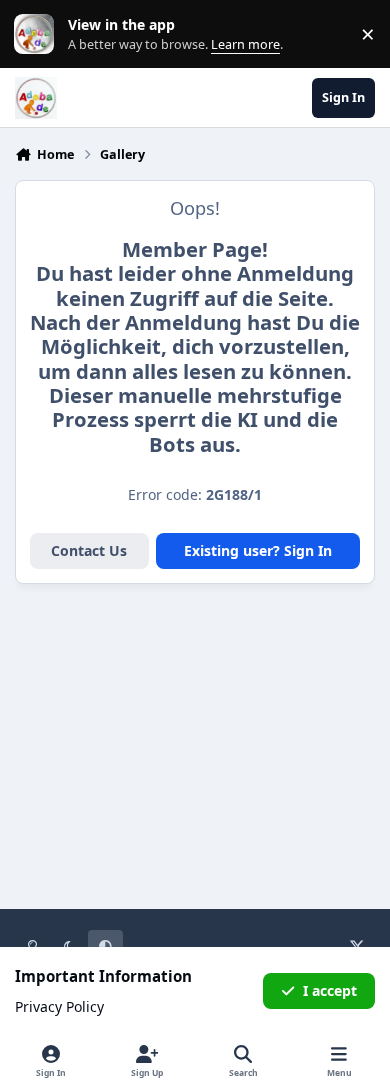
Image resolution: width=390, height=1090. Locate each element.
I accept (330, 990)
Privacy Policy (59, 1006)
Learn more (38, 34)
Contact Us (89, 550)
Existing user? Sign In (258, 550)
